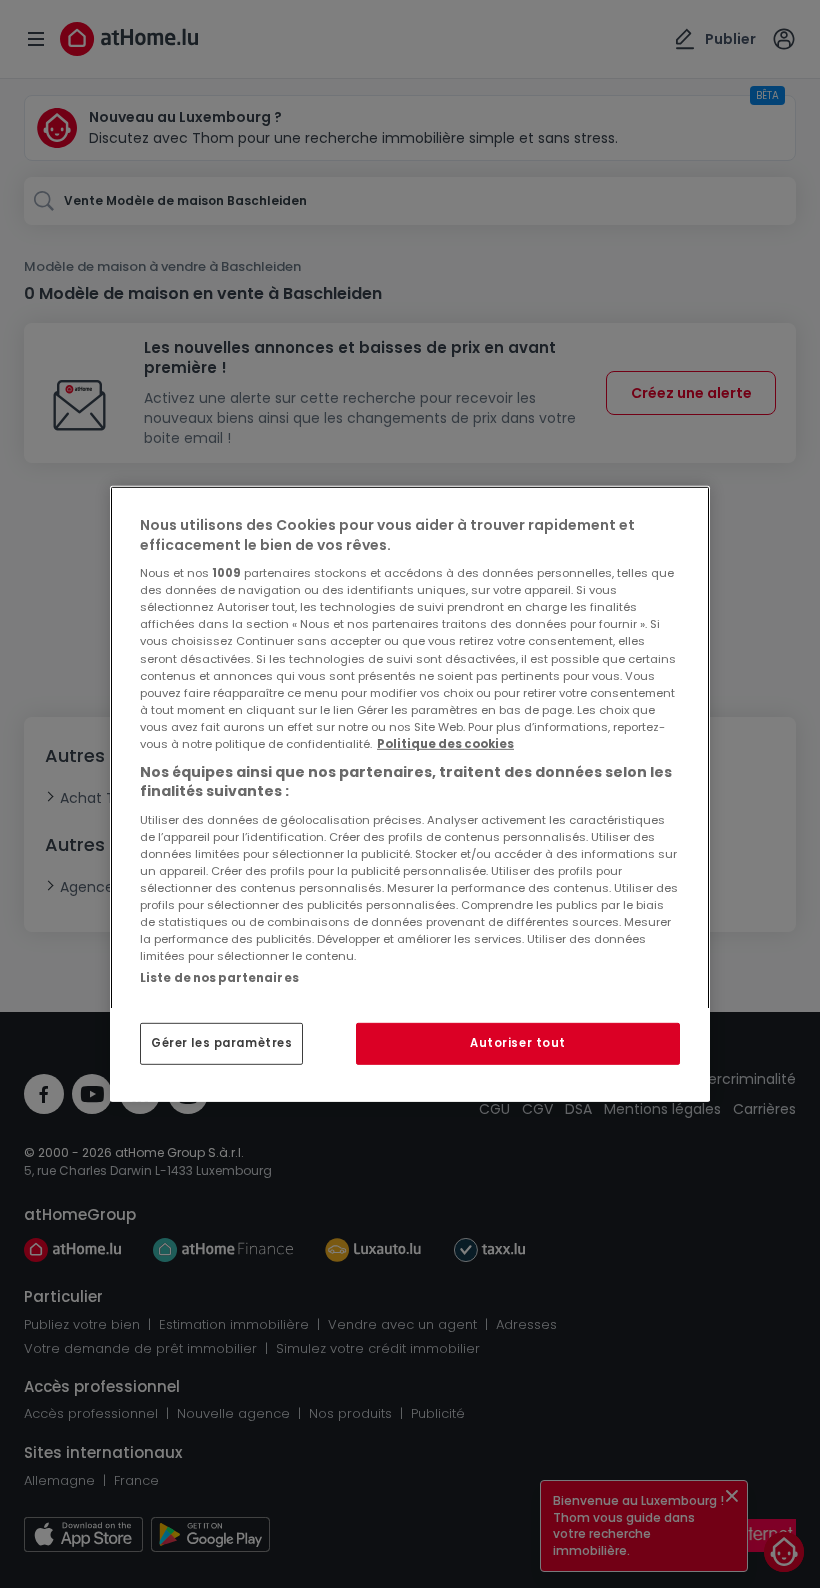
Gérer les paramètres (221, 1043)
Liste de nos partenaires (219, 978)
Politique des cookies (445, 744)
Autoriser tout (518, 1043)
